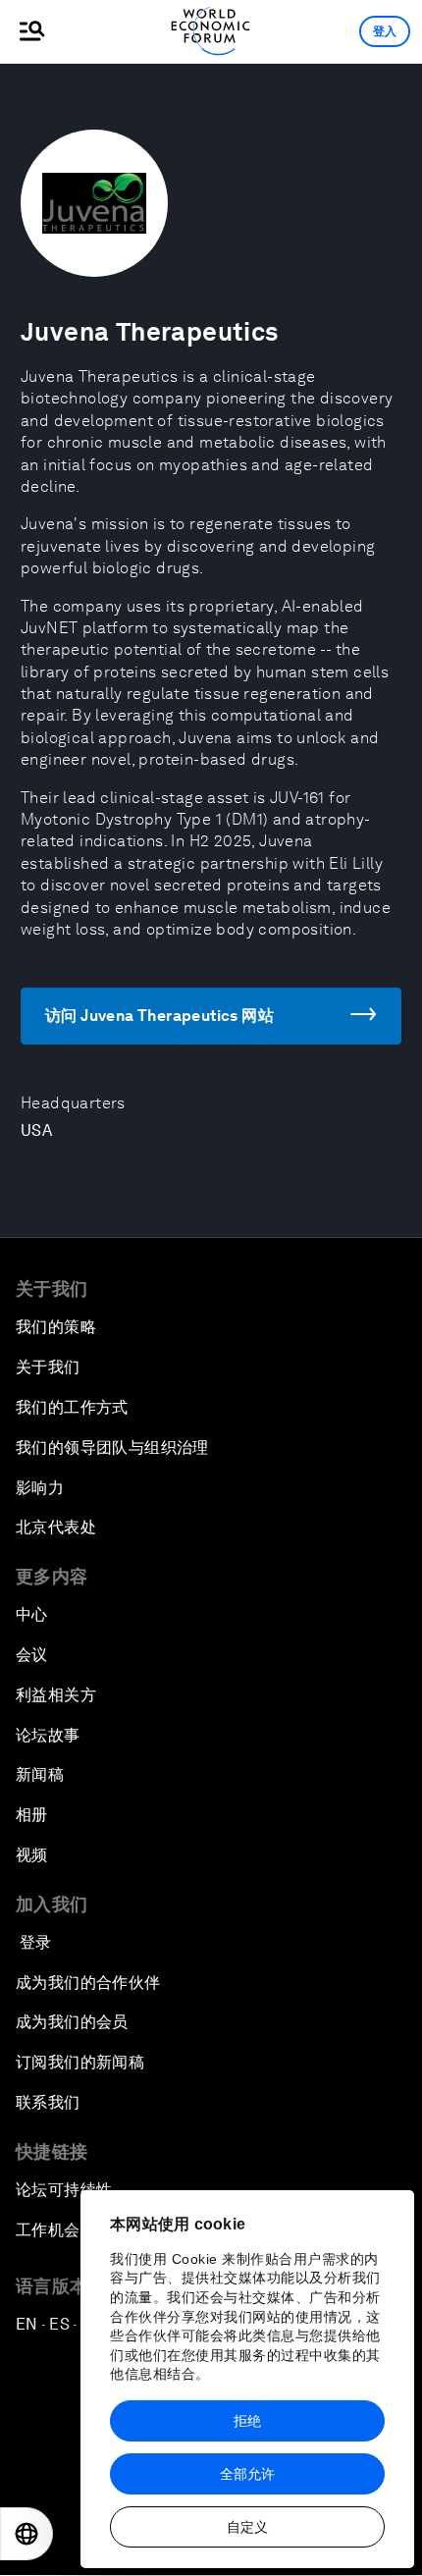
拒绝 (247, 2421)
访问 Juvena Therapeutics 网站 (159, 1016)
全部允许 (247, 2474)
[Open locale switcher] (26, 2534)
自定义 (247, 2527)
